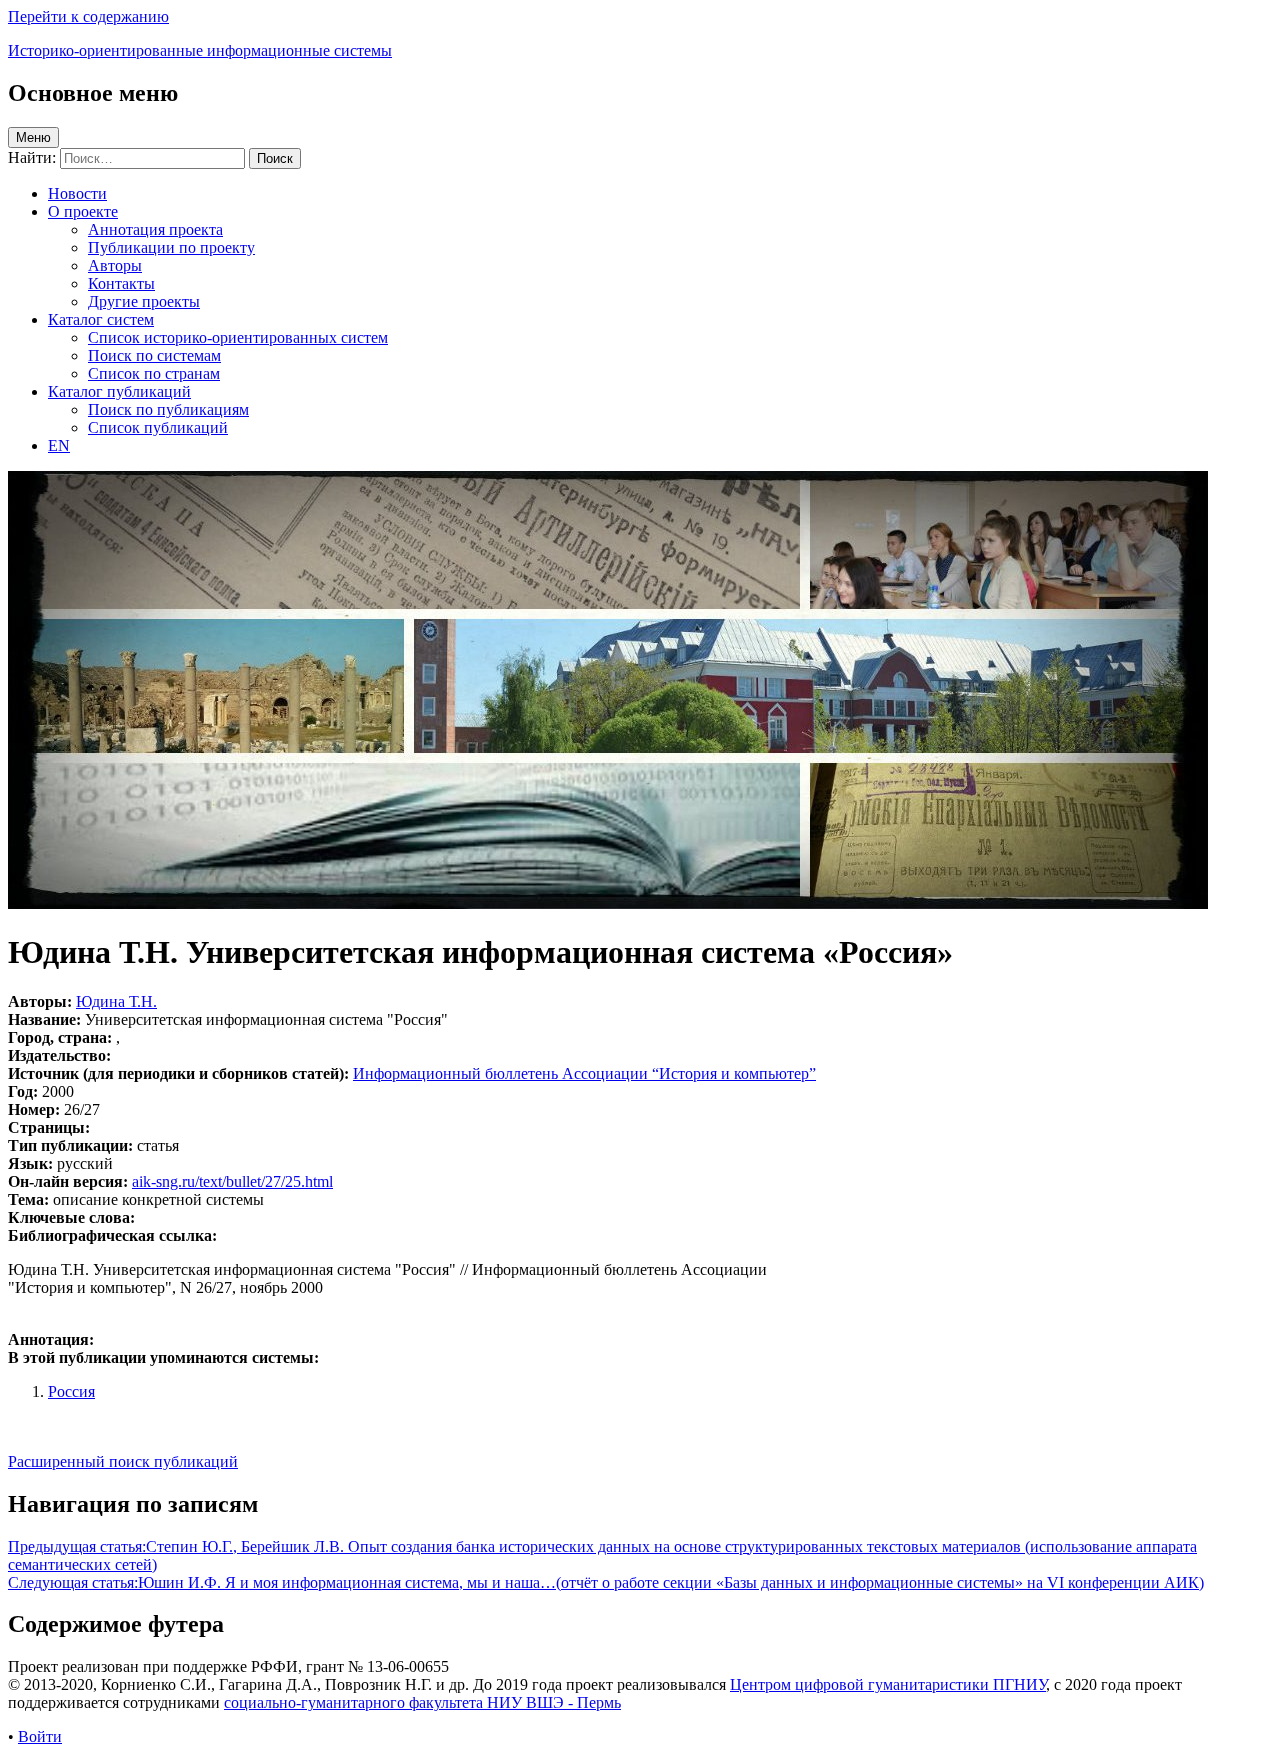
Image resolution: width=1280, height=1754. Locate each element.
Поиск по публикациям (168, 409)
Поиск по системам (154, 355)
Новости (77, 193)
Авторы (115, 265)
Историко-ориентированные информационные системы (200, 50)
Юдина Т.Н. (116, 1001)
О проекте (83, 211)
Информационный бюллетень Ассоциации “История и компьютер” (584, 1073)
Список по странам (154, 373)
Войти (40, 1736)
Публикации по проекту (171, 247)
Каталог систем (101, 319)
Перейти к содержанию (88, 16)
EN (59, 445)
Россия (71, 1391)
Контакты (121, 283)
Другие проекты (144, 301)
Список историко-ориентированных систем (238, 337)
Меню (33, 137)
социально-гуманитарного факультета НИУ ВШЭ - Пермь (422, 1702)
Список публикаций (158, 427)
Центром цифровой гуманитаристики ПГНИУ (888, 1684)
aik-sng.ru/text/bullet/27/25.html (232, 1181)
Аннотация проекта (155, 229)
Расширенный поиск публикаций (123, 1461)
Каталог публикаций (119, 391)
